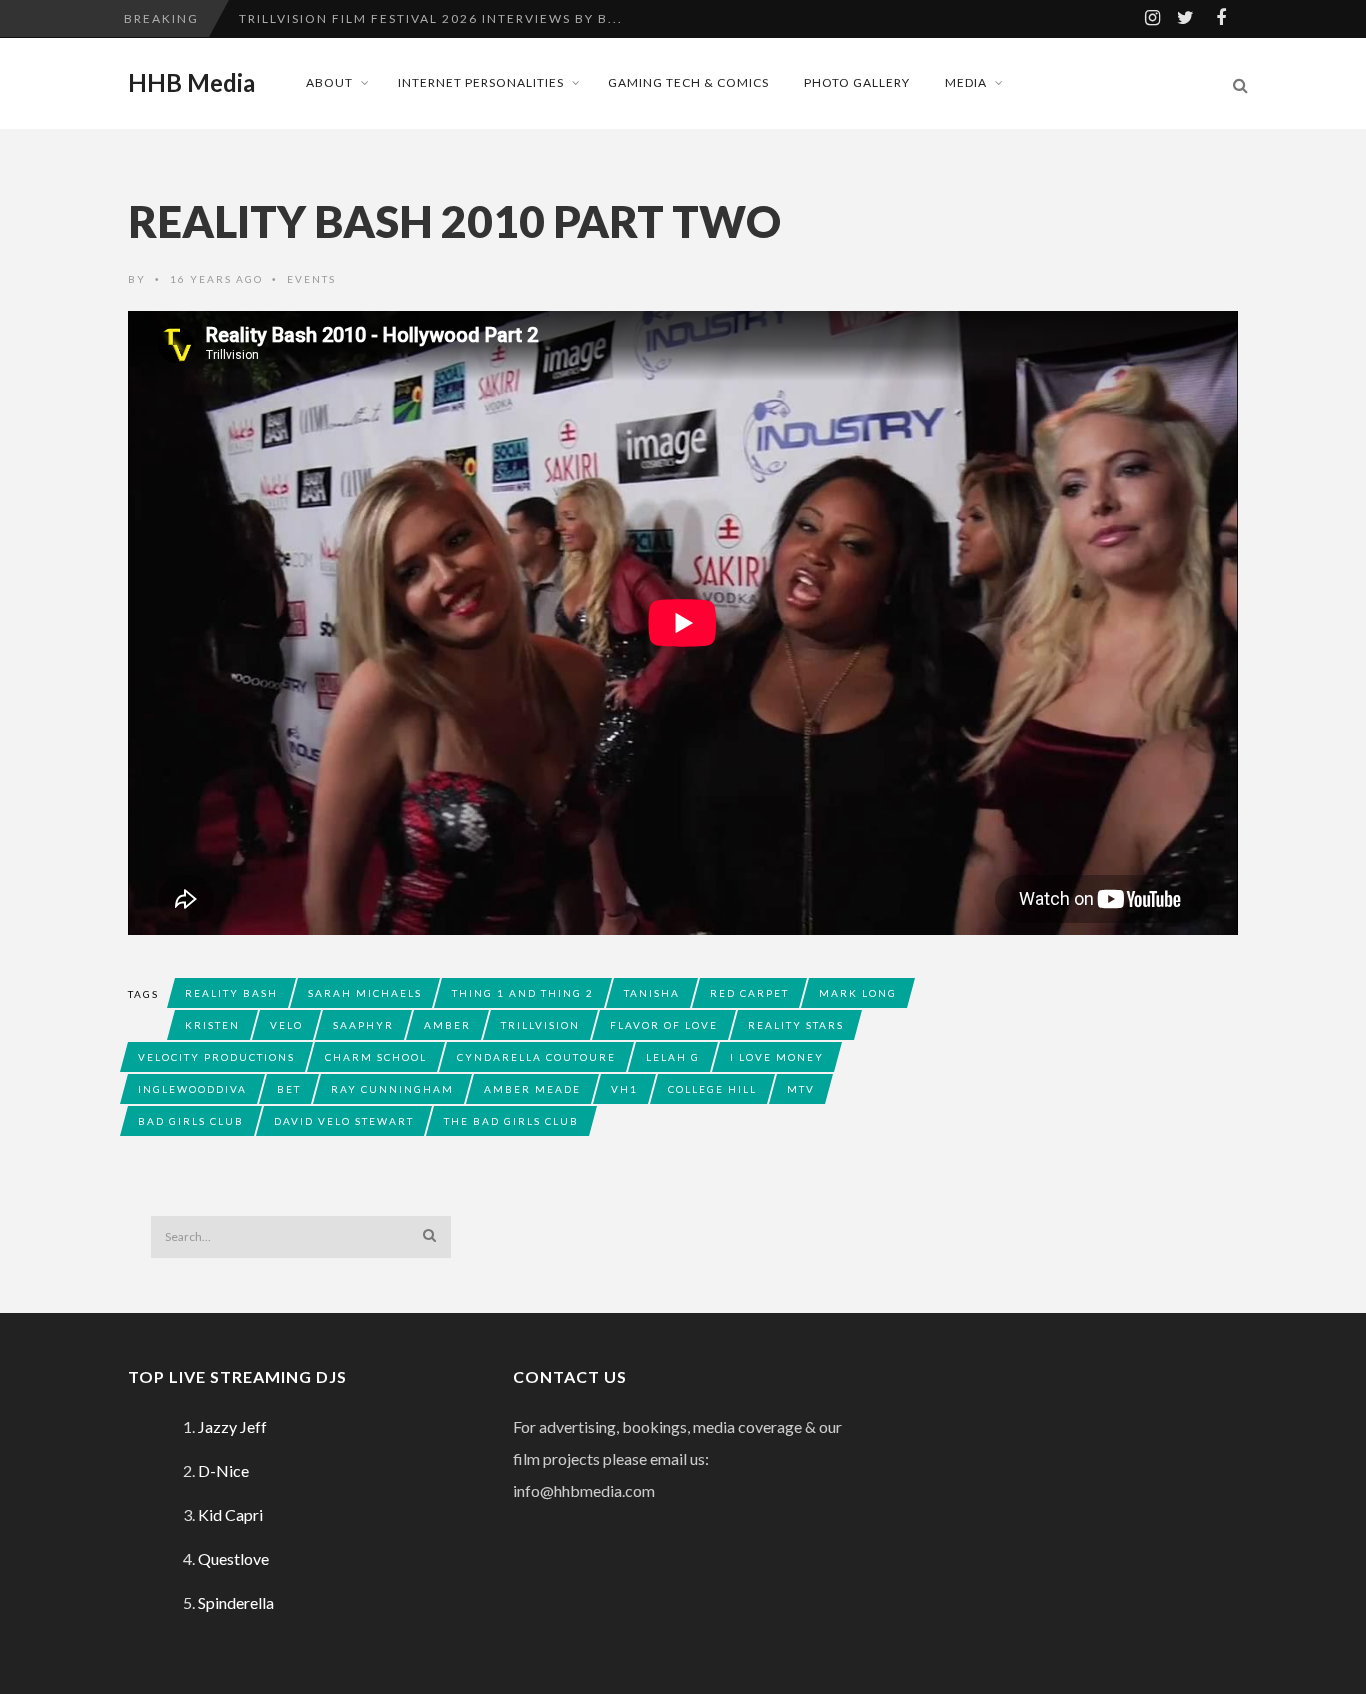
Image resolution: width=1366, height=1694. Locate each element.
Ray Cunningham (392, 1089)
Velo (286, 1025)
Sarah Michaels (365, 993)
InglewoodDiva (192, 1089)
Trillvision (540, 1025)
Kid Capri (230, 1514)
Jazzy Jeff (232, 1426)
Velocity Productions (216, 1057)
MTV (801, 1089)
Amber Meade (532, 1089)
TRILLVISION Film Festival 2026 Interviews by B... (431, 18)
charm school (376, 1057)
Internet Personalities (481, 82)
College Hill (712, 1089)
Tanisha (652, 993)
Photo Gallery (857, 82)
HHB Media (191, 83)
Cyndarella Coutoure (536, 1057)
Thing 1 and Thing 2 (523, 993)
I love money (777, 1057)
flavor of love (664, 1025)
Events (311, 279)
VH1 (624, 1089)
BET (289, 1089)
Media (966, 82)
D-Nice (223, 1470)
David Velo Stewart (344, 1121)
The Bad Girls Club (511, 1121)
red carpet (749, 993)
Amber (447, 1025)
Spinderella (236, 1602)
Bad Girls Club (191, 1121)
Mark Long (858, 993)
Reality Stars (796, 1025)
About (329, 82)
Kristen (212, 1025)
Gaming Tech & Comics (688, 82)
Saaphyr (363, 1025)
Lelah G (673, 1057)
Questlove (233, 1558)
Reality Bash (231, 993)
